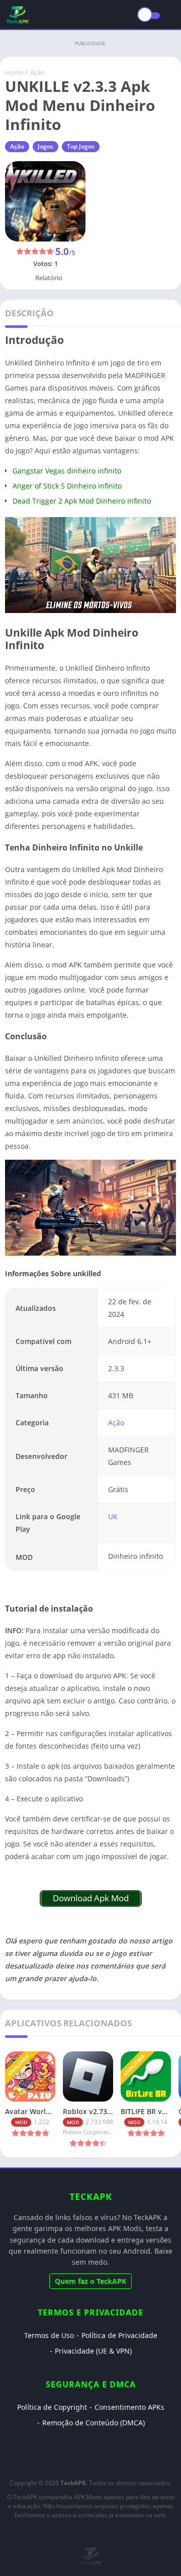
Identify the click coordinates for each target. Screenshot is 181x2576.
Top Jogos (81, 146)
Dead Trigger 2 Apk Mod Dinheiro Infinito (82, 501)
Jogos (46, 146)
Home (14, 72)
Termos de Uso (49, 2335)
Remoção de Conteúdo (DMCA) (94, 2423)
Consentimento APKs (129, 2407)
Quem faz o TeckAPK (90, 2281)
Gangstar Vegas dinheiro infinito (67, 471)
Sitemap (90, 2533)
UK (113, 1516)
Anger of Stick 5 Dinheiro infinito (67, 486)
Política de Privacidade (119, 2335)
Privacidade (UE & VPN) (93, 2351)
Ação (37, 72)
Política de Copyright (52, 2407)
